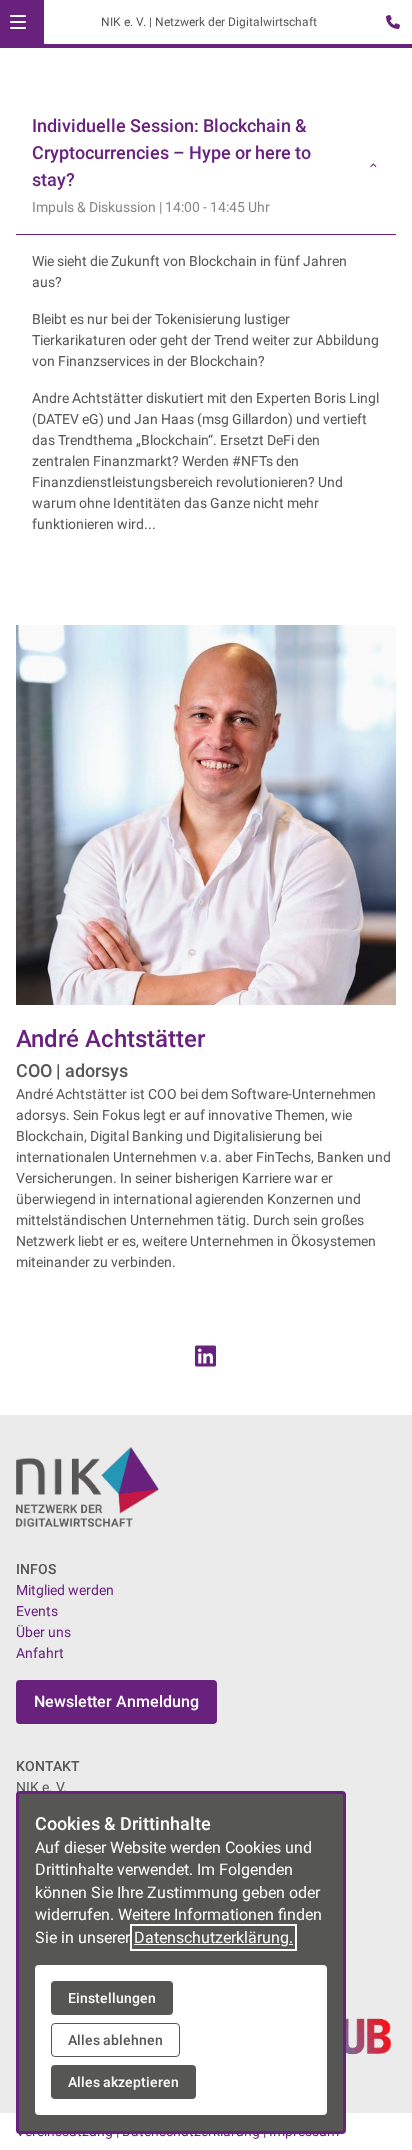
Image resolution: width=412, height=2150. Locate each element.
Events (37, 1611)
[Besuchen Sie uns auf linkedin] (206, 1356)
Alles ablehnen (115, 2040)
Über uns (43, 1632)
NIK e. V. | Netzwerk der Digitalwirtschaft (209, 22)
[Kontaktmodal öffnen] (388, 24)
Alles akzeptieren (123, 2082)
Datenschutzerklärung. (213, 1937)
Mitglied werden (65, 1590)
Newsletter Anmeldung (116, 1701)
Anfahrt (40, 1653)
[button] (18, 22)
